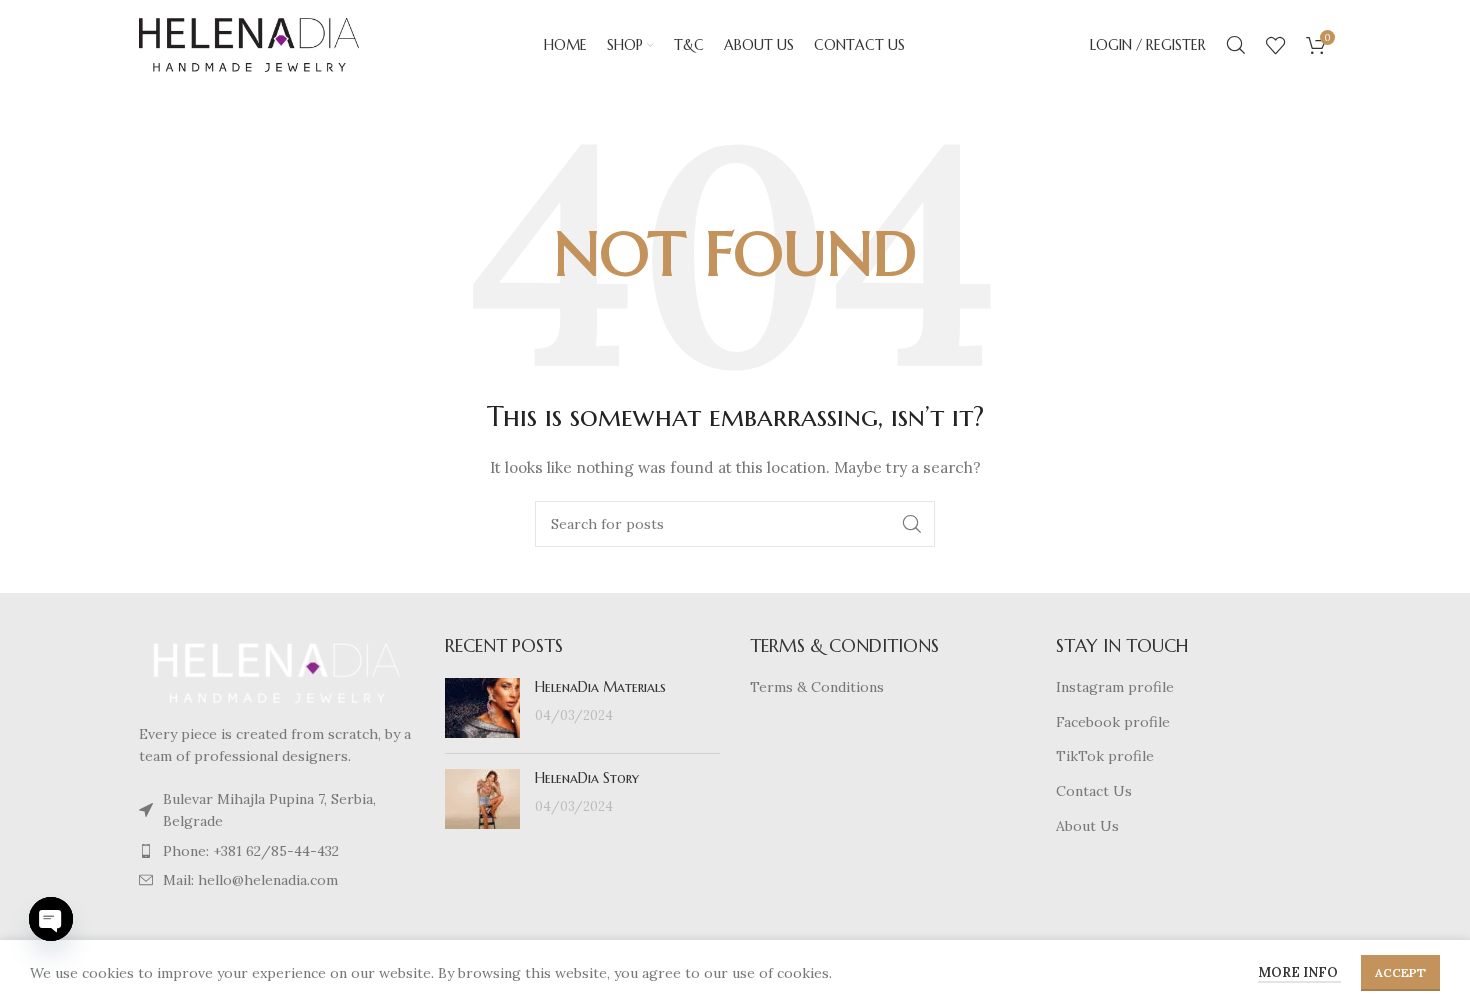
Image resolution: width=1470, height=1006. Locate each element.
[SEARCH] (912, 524)
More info (1299, 972)
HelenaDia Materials (600, 687)
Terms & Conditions (817, 687)
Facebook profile (1113, 722)
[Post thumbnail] (482, 708)
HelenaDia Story (587, 778)
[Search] (1236, 45)
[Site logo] (249, 44)
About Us (1087, 826)
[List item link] (277, 810)
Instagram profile (1115, 687)
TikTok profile (1105, 756)
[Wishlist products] (1276, 45)
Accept (1400, 972)
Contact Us (1094, 791)
